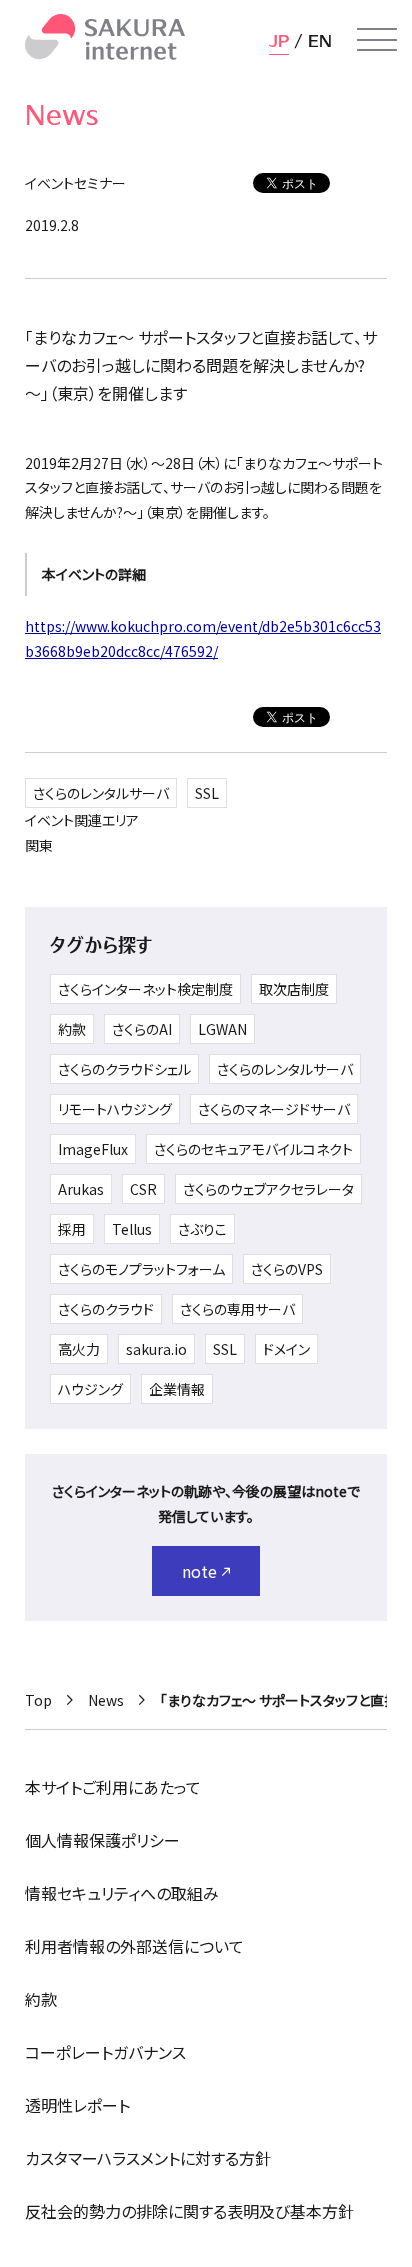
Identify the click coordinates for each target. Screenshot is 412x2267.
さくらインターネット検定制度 (145, 989)
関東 (39, 845)
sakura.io (156, 1349)
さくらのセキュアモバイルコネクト (253, 1149)
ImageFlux (93, 1149)
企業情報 (177, 1389)
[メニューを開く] (377, 40)
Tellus (132, 1229)
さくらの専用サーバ (237, 1309)
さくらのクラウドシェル (124, 1069)
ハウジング (90, 1389)
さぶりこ (202, 1229)
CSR (143, 1189)
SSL (207, 793)
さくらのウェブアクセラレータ (268, 1189)
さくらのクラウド (106, 1309)
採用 (72, 1229)
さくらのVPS (287, 1269)
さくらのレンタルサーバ (101, 793)
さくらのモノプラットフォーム (141, 1269)
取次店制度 (294, 989)
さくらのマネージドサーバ (274, 1109)
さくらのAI (142, 1029)
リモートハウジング (115, 1109)
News (106, 1700)
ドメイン (286, 1349)
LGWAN (222, 1029)
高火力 (79, 1349)
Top (38, 1700)
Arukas (81, 1189)
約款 (72, 1029)
